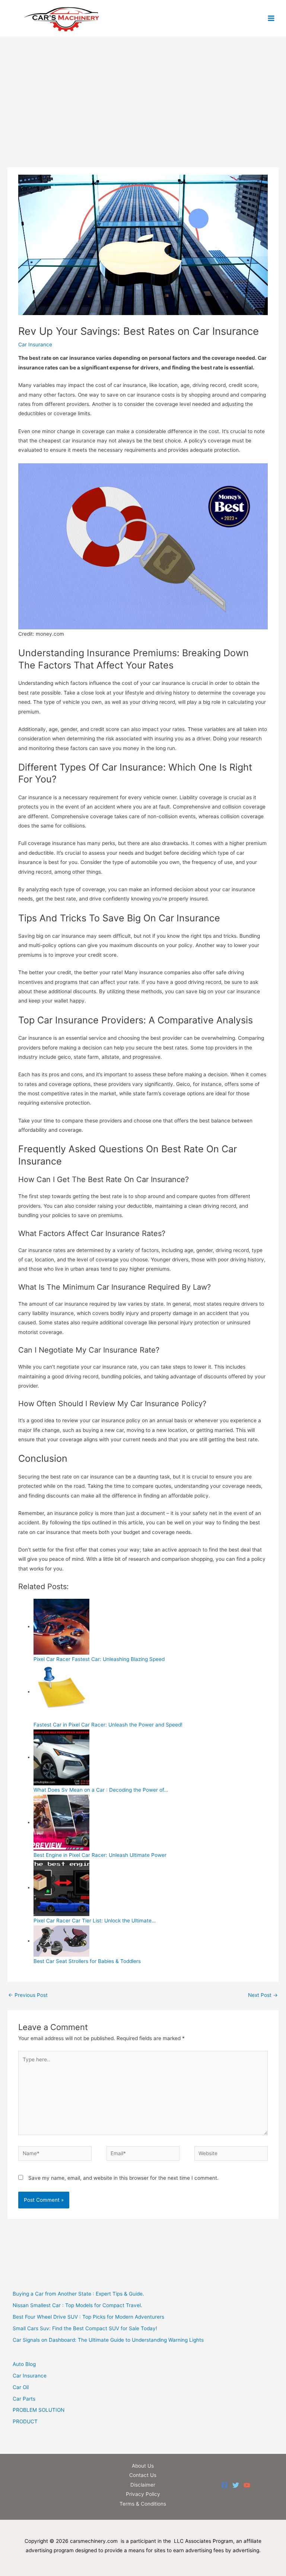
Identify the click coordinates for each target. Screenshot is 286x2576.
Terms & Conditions (143, 2504)
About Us (143, 2466)
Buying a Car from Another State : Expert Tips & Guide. (78, 2294)
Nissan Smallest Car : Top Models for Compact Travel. (77, 2305)
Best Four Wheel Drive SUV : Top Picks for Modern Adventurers (88, 2317)
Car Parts (24, 2399)
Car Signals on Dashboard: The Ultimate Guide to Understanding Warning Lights (108, 2340)
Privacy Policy (143, 2494)
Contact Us (143, 2475)
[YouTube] (247, 2485)
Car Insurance (35, 344)
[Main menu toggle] (271, 18)
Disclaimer (143, 2485)
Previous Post (28, 1995)
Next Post (263, 1995)
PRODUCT (25, 2421)
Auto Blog (24, 2364)
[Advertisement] (143, 112)
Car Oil (21, 2387)
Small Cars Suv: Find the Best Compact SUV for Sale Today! (85, 2328)
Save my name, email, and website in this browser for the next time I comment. (123, 2178)
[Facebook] (225, 2485)
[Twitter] (236, 2485)
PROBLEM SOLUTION (39, 2410)
